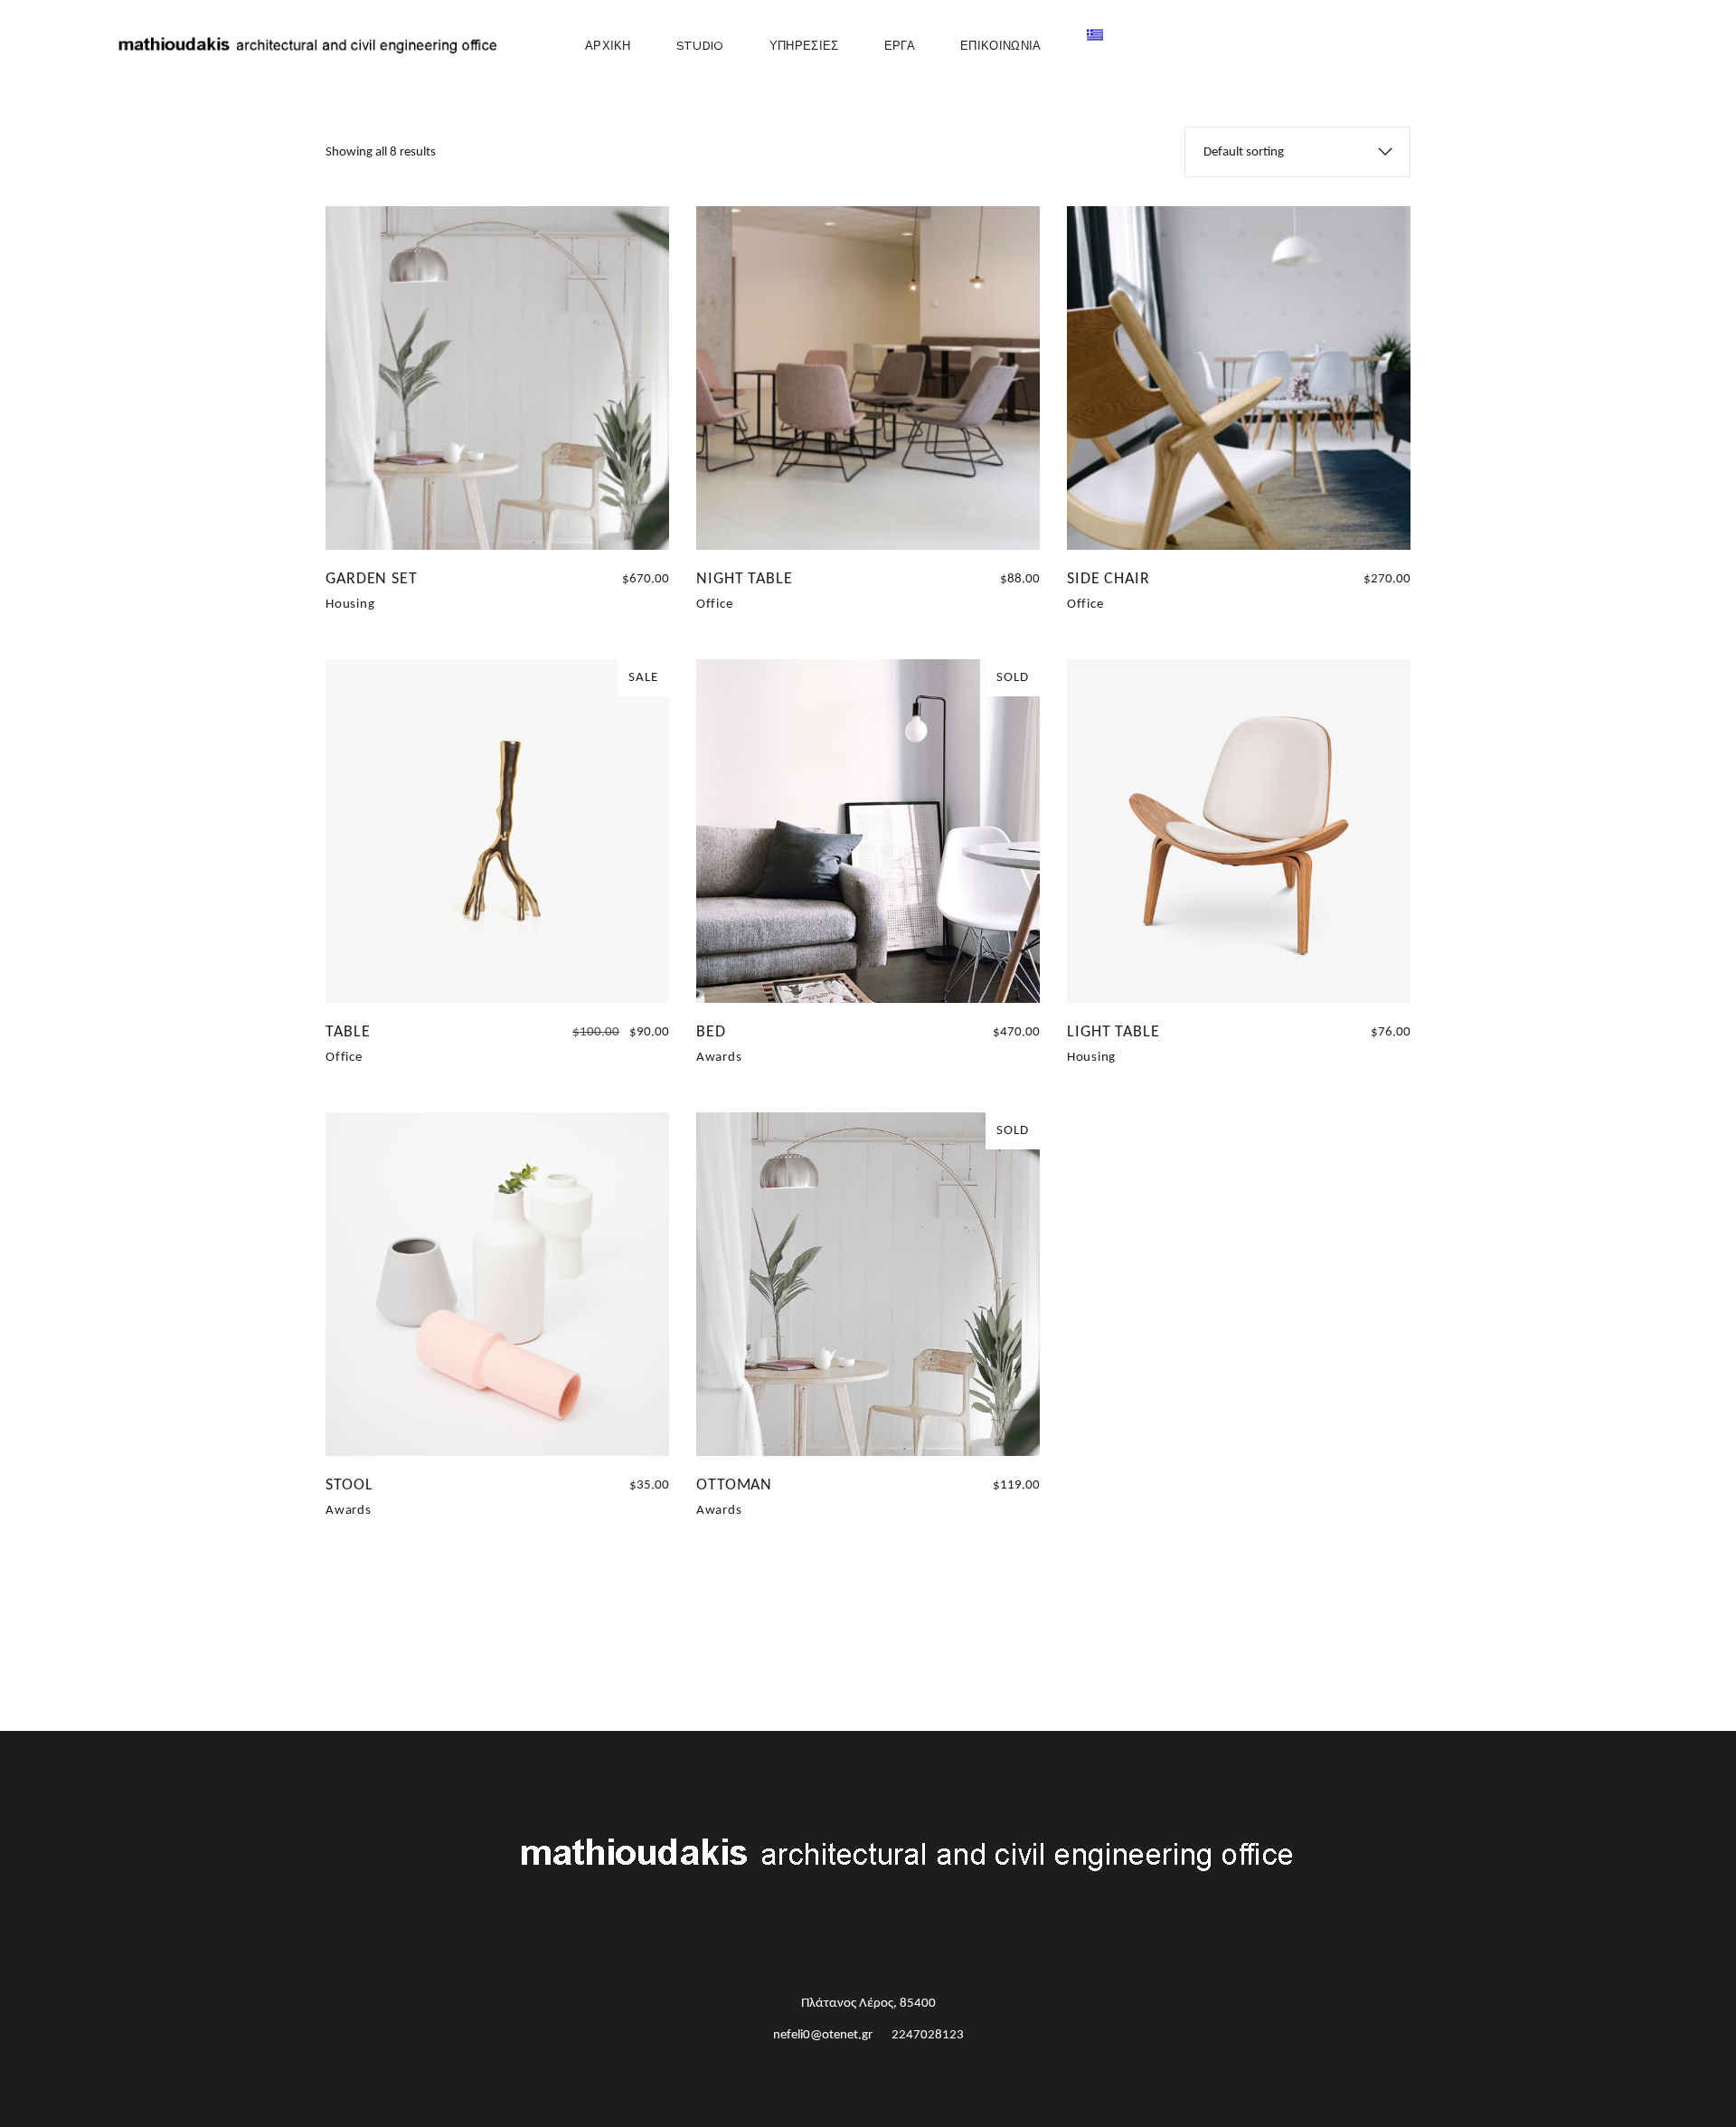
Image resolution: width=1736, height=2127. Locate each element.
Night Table (745, 579)
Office (715, 605)
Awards (719, 1058)
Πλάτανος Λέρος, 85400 (868, 2004)
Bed (711, 1032)
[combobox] (1297, 152)
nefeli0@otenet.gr (823, 2035)
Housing (350, 605)
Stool (349, 1485)
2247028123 (928, 2035)
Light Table (1113, 1032)
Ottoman (734, 1485)
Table (348, 1032)
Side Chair (1109, 579)
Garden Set (372, 579)
